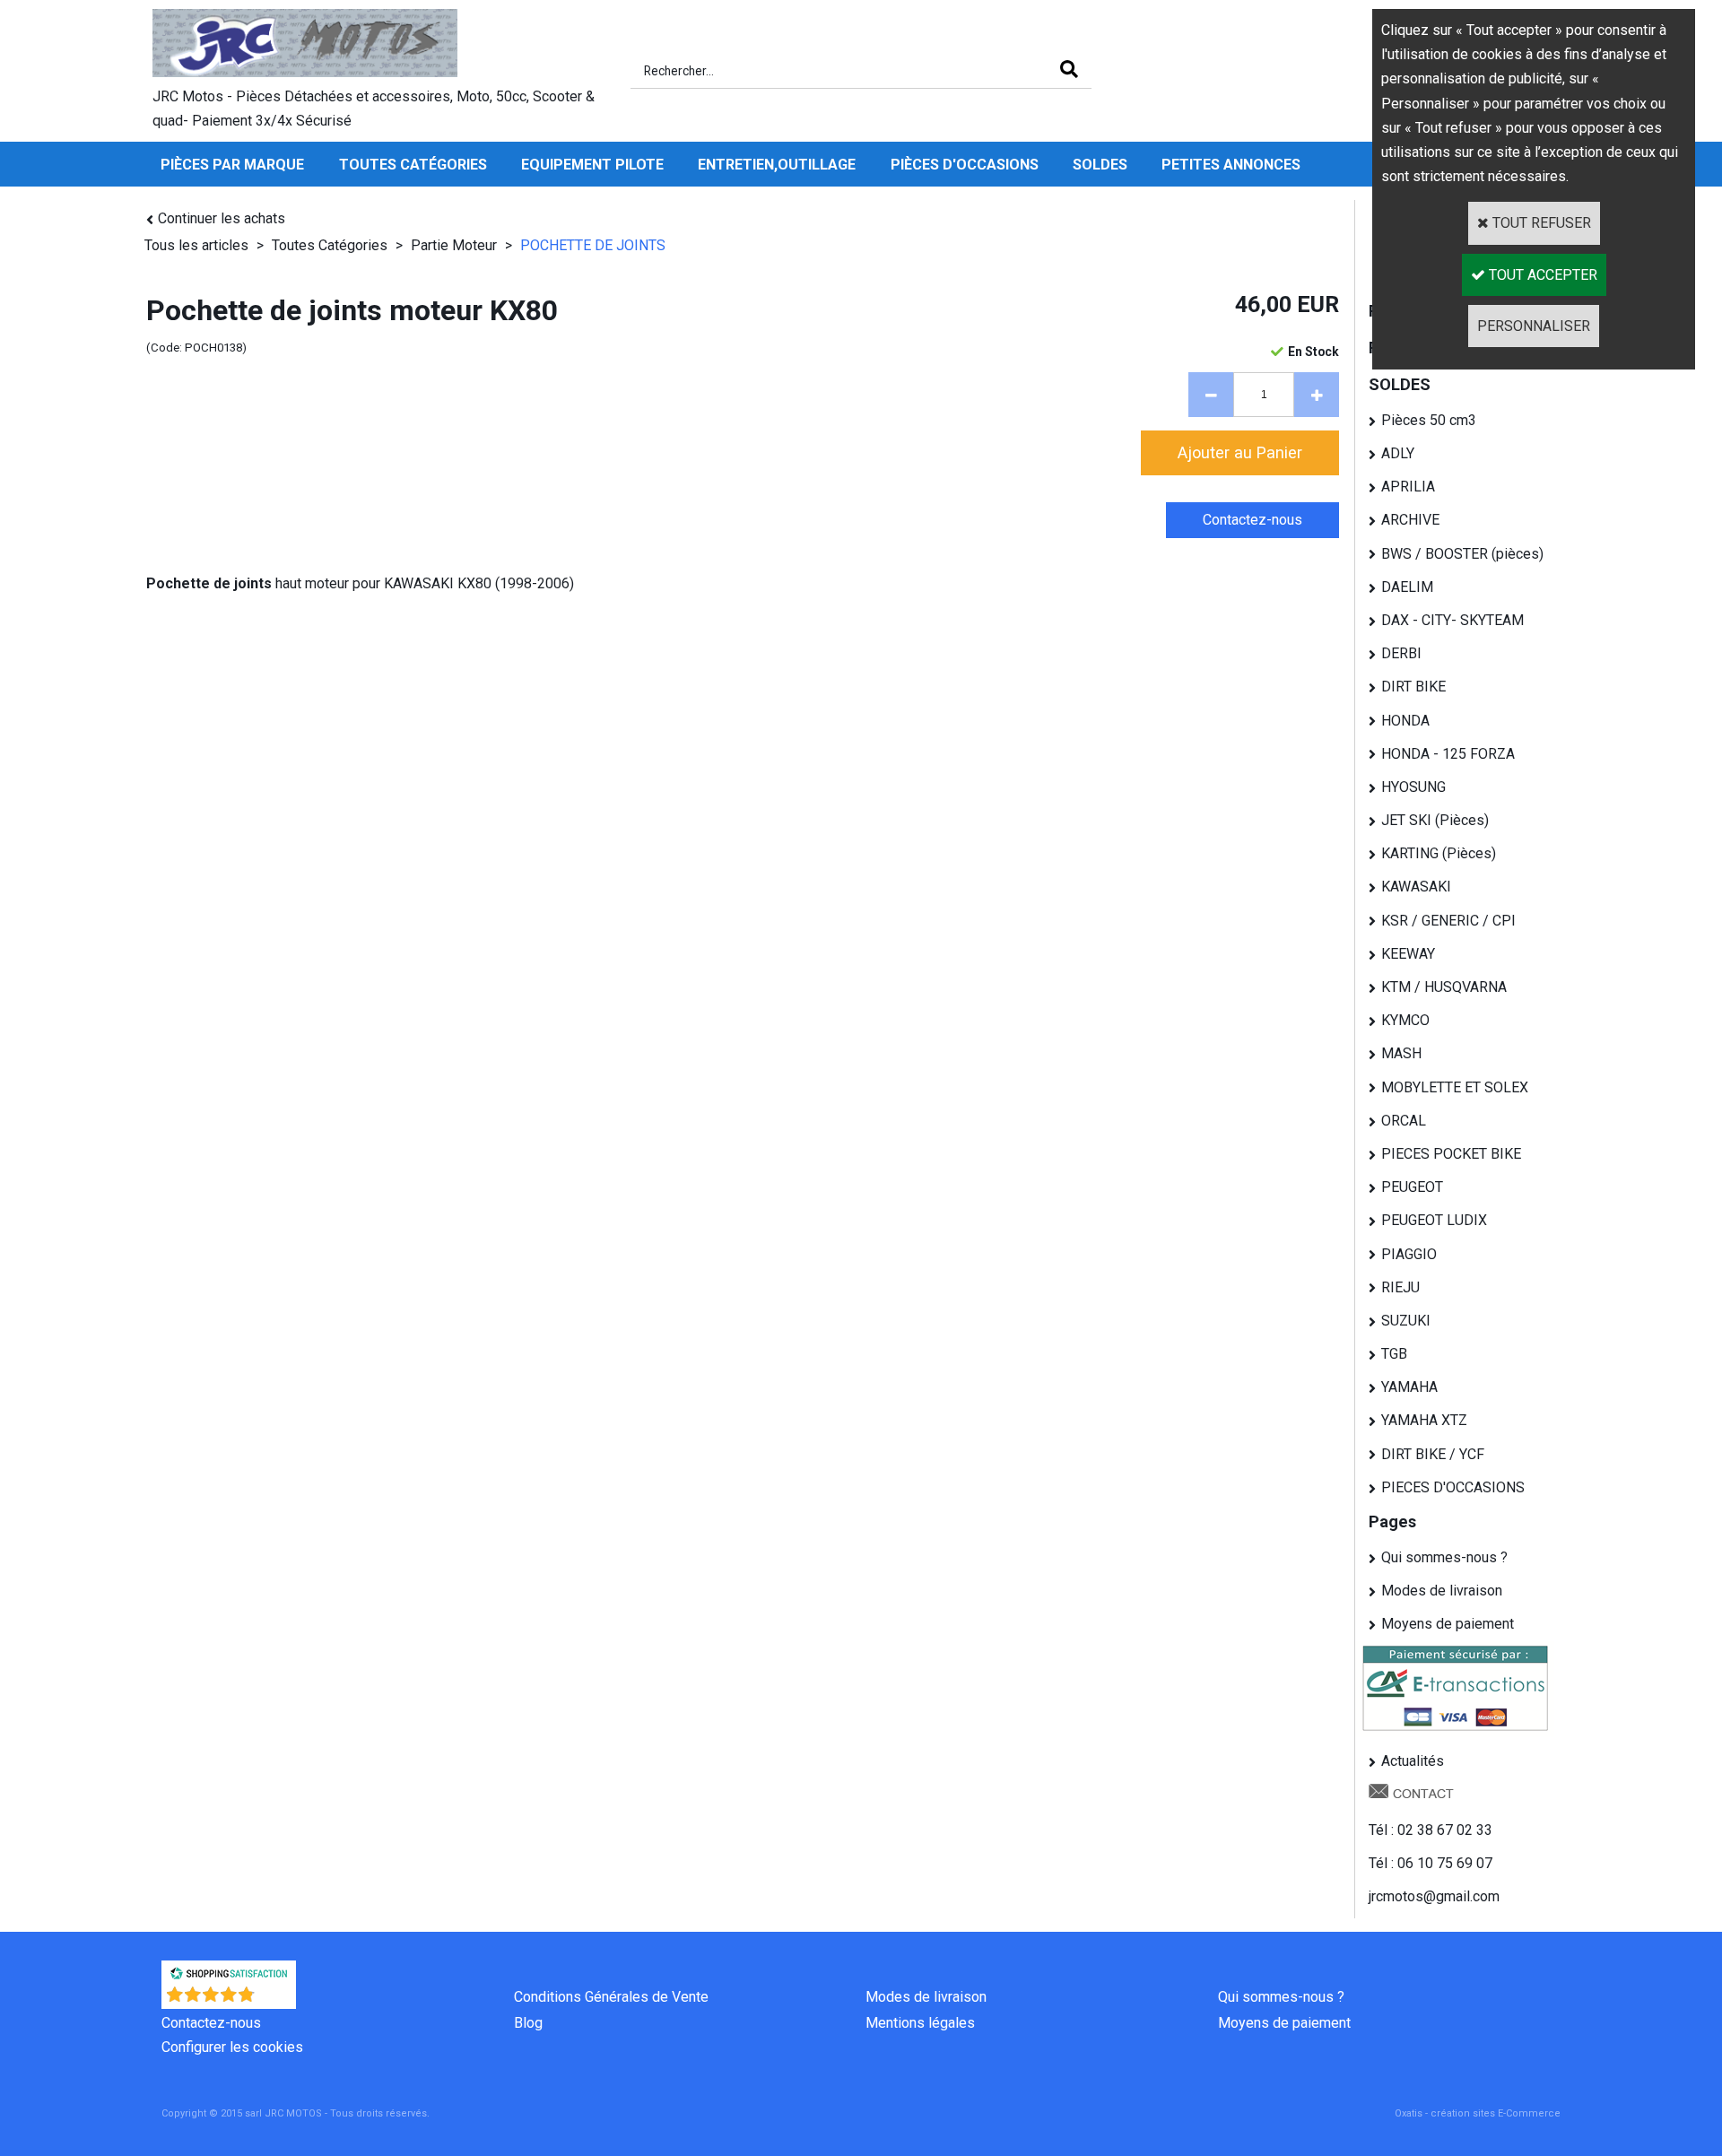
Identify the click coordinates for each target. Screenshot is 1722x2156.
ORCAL (1404, 1121)
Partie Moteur (454, 245)
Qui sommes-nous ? (1444, 1557)
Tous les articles (196, 245)
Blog (528, 2023)
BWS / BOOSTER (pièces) (1462, 554)
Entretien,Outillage (777, 165)
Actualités (1413, 1761)
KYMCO (1405, 1020)
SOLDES (1100, 165)
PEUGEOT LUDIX (1434, 1220)
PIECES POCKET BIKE (1451, 1154)
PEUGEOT (1412, 1187)
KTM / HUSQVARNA (1444, 987)
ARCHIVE (1410, 520)
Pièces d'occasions (965, 165)
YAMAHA (1409, 1387)
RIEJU (1400, 1287)
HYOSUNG (1413, 787)
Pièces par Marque (232, 165)
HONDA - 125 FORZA (1448, 754)
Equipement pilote (592, 165)
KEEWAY (1408, 954)
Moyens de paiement (1448, 1624)
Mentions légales (920, 2023)
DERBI (1401, 653)
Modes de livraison (1442, 1591)
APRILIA (1408, 487)
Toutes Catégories (413, 165)
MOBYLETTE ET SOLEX (1455, 1087)
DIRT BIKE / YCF (1433, 1454)
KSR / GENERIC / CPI (1448, 921)
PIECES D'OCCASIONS (1453, 1487)
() (276, 2000)
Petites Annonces (1231, 165)
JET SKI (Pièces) (1435, 820)
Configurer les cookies (232, 2047)
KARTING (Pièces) (1439, 853)
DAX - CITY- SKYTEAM (1452, 620)
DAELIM (1407, 587)
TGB (1394, 1354)
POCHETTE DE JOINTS (593, 245)
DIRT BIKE (1413, 687)
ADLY (1398, 453)
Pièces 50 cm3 (1429, 420)
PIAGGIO (1409, 1254)
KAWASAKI (1416, 887)
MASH (1401, 1053)
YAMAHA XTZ (1424, 1420)
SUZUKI (1406, 1321)
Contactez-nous (211, 2023)
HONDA (1405, 721)
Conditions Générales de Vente (611, 1997)
